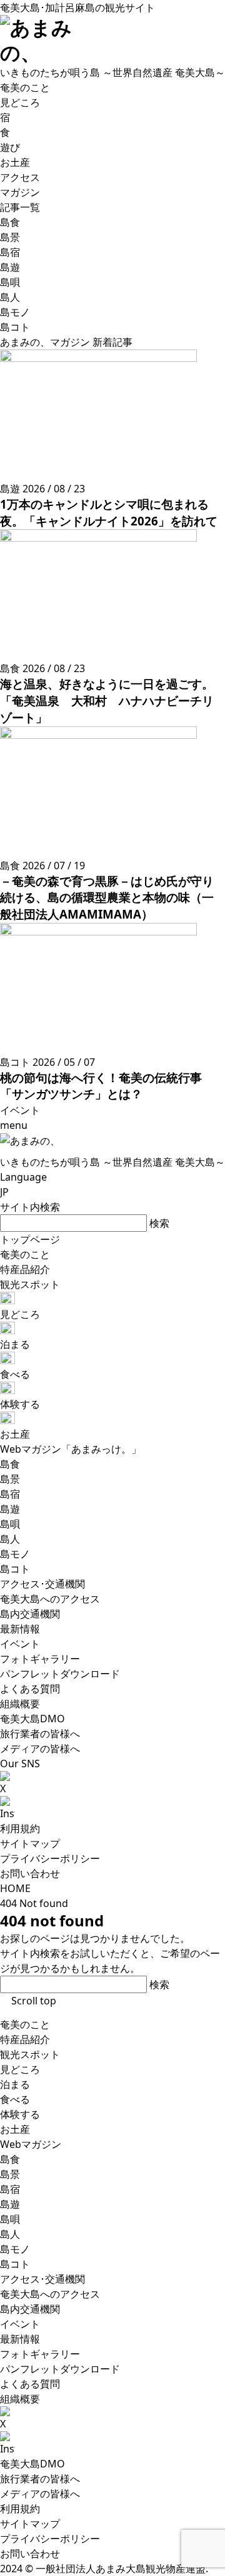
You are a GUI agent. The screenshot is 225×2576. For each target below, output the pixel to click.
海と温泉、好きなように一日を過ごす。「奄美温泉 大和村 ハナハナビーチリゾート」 (107, 700)
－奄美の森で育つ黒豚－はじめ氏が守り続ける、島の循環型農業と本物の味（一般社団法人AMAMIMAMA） (107, 897)
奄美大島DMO (32, 2464)
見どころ (20, 2069)
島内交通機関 (30, 2309)
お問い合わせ (30, 1873)
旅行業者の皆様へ (40, 2479)
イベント (20, 2324)
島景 (10, 2174)
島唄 (10, 2219)
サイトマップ (30, 1843)
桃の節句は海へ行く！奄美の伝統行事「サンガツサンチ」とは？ (101, 1086)
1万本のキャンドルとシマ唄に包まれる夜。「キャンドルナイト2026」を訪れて (109, 512)
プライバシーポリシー (50, 1858)
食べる (15, 2099)
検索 (159, 1223)
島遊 (10, 2204)
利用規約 (20, 1828)
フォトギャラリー (40, 2354)
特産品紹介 (25, 2039)
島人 (10, 2234)
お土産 (15, 2129)
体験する (20, 2114)
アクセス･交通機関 (42, 2279)
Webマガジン (31, 2144)
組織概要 (20, 2399)
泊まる (15, 2084)
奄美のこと (25, 2024)
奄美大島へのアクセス (50, 2294)
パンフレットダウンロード (60, 2369)
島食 (10, 2159)
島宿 (10, 2189)
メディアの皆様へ (40, 2494)
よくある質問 (30, 2384)
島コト (15, 2264)
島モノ (15, 2249)
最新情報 (20, 2339)
